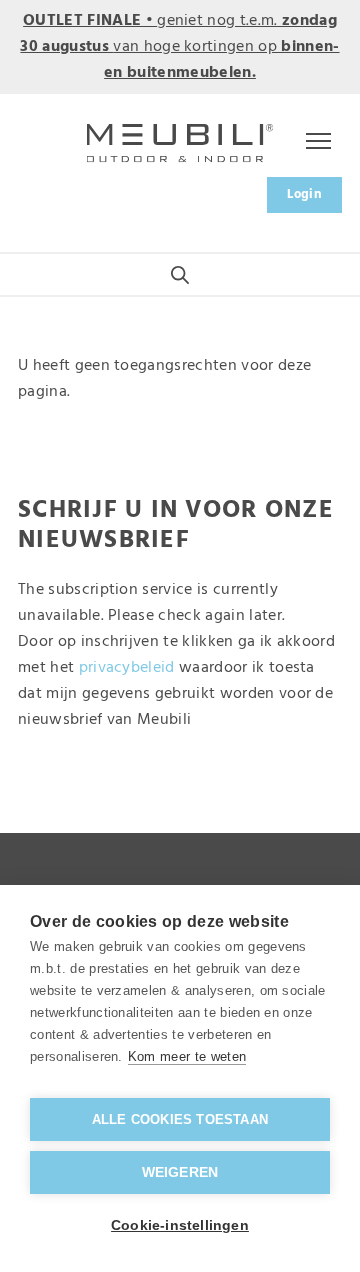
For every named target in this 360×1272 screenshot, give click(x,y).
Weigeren (180, 1172)
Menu (314, 143)
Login (304, 194)
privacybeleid (127, 668)
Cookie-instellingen (180, 1225)
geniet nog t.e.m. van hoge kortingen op (179, 47)
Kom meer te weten (187, 1056)
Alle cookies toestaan (180, 1119)
